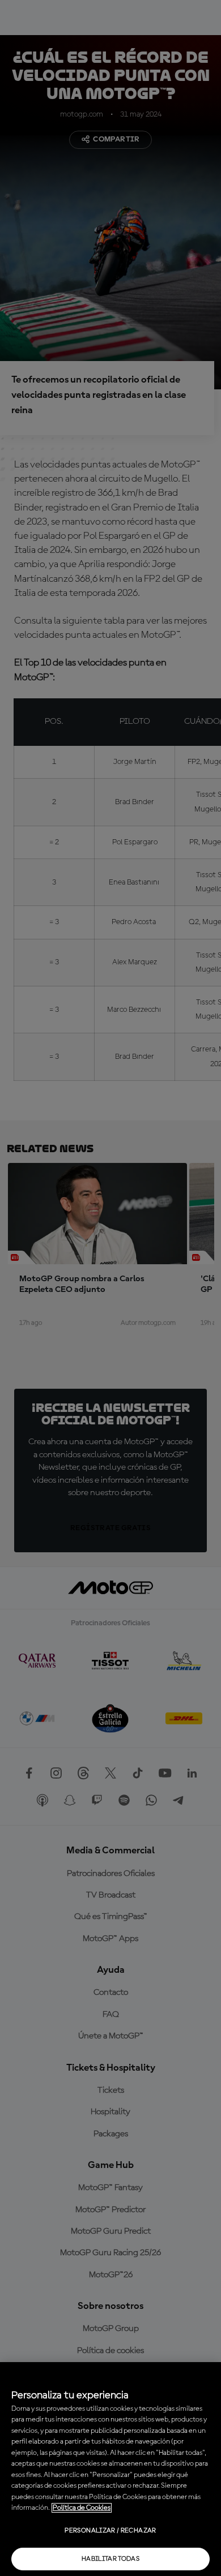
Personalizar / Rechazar (110, 2531)
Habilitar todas (110, 2559)
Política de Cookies (82, 2508)
